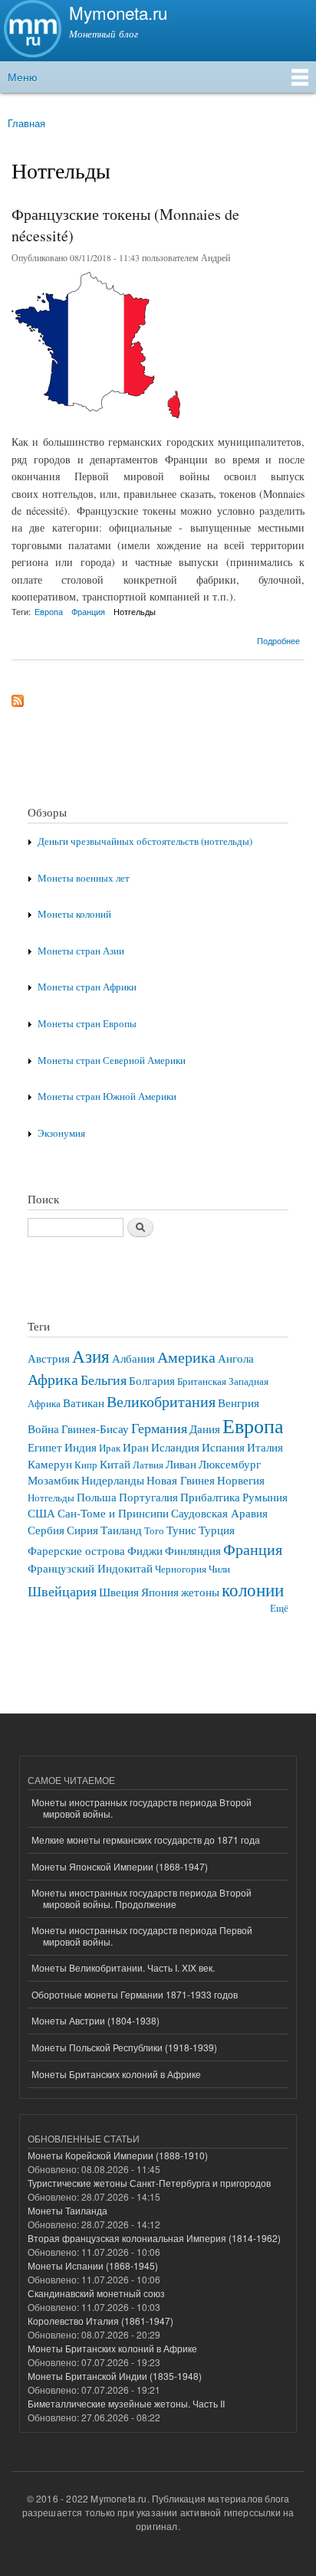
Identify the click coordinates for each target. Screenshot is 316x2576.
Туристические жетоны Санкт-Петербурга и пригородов (149, 2183)
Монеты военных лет (84, 878)
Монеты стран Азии (81, 951)
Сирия (82, 1530)
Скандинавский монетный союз (96, 2293)
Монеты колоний (74, 914)
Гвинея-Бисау (95, 1429)
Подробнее (278, 639)
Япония (160, 1592)
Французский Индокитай (90, 1568)
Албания (133, 1358)
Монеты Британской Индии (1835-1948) (115, 2376)
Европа (49, 611)
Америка (186, 1357)
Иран (136, 1447)
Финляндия (193, 1550)
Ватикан (84, 1403)
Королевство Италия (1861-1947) (100, 2321)
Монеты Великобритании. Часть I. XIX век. (123, 1967)
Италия (265, 1447)
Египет (45, 1447)
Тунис (181, 1530)
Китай (115, 1464)
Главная (26, 123)
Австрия (49, 1358)
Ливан (181, 1464)
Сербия (46, 1530)
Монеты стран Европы (87, 1024)
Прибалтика (210, 1497)
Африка (53, 1379)
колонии (253, 1589)
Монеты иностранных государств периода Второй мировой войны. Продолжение (142, 1898)
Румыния (265, 1497)
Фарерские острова (76, 1550)
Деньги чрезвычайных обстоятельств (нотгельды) (145, 841)
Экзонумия (61, 1133)
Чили (219, 1569)
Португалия (148, 1497)
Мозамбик (53, 1480)
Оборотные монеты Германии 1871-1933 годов (135, 1994)
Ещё (279, 1608)
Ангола (236, 1358)
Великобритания (161, 1401)
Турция (217, 1530)
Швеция (119, 1592)
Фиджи (145, 1550)
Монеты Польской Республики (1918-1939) (124, 2047)
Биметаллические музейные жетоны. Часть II (126, 2403)
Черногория (181, 1569)
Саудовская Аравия (219, 1513)
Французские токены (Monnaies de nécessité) (125, 225)
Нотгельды (135, 611)
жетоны (200, 1592)
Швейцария (62, 1591)
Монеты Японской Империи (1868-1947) (120, 1866)
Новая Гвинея (181, 1480)
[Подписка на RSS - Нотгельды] (18, 697)
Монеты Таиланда (67, 2210)
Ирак (110, 1448)
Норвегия (241, 1480)
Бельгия (104, 1380)
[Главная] (31, 31)
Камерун (50, 1464)
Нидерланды (113, 1480)
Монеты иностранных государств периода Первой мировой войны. (142, 1935)
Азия (91, 1356)
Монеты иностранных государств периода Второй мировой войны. (142, 1807)
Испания (223, 1447)
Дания (205, 1429)
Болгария (152, 1380)
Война (43, 1429)
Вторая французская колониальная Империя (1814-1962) (154, 2238)
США (41, 1513)
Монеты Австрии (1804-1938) (95, 2020)
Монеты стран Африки (87, 987)
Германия (159, 1428)
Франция (88, 611)
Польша (97, 1497)
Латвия (148, 1465)
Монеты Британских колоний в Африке (116, 2074)
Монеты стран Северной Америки (112, 1061)
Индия (81, 1447)
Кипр (86, 1465)
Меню (23, 77)
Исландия (175, 1447)
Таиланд (121, 1530)
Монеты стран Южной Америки (107, 1097)
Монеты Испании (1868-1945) (93, 2265)
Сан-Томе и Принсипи (113, 1513)
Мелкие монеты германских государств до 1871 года (146, 1840)
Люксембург (230, 1464)
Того (154, 1531)
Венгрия (239, 1403)
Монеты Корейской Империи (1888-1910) (118, 2155)
